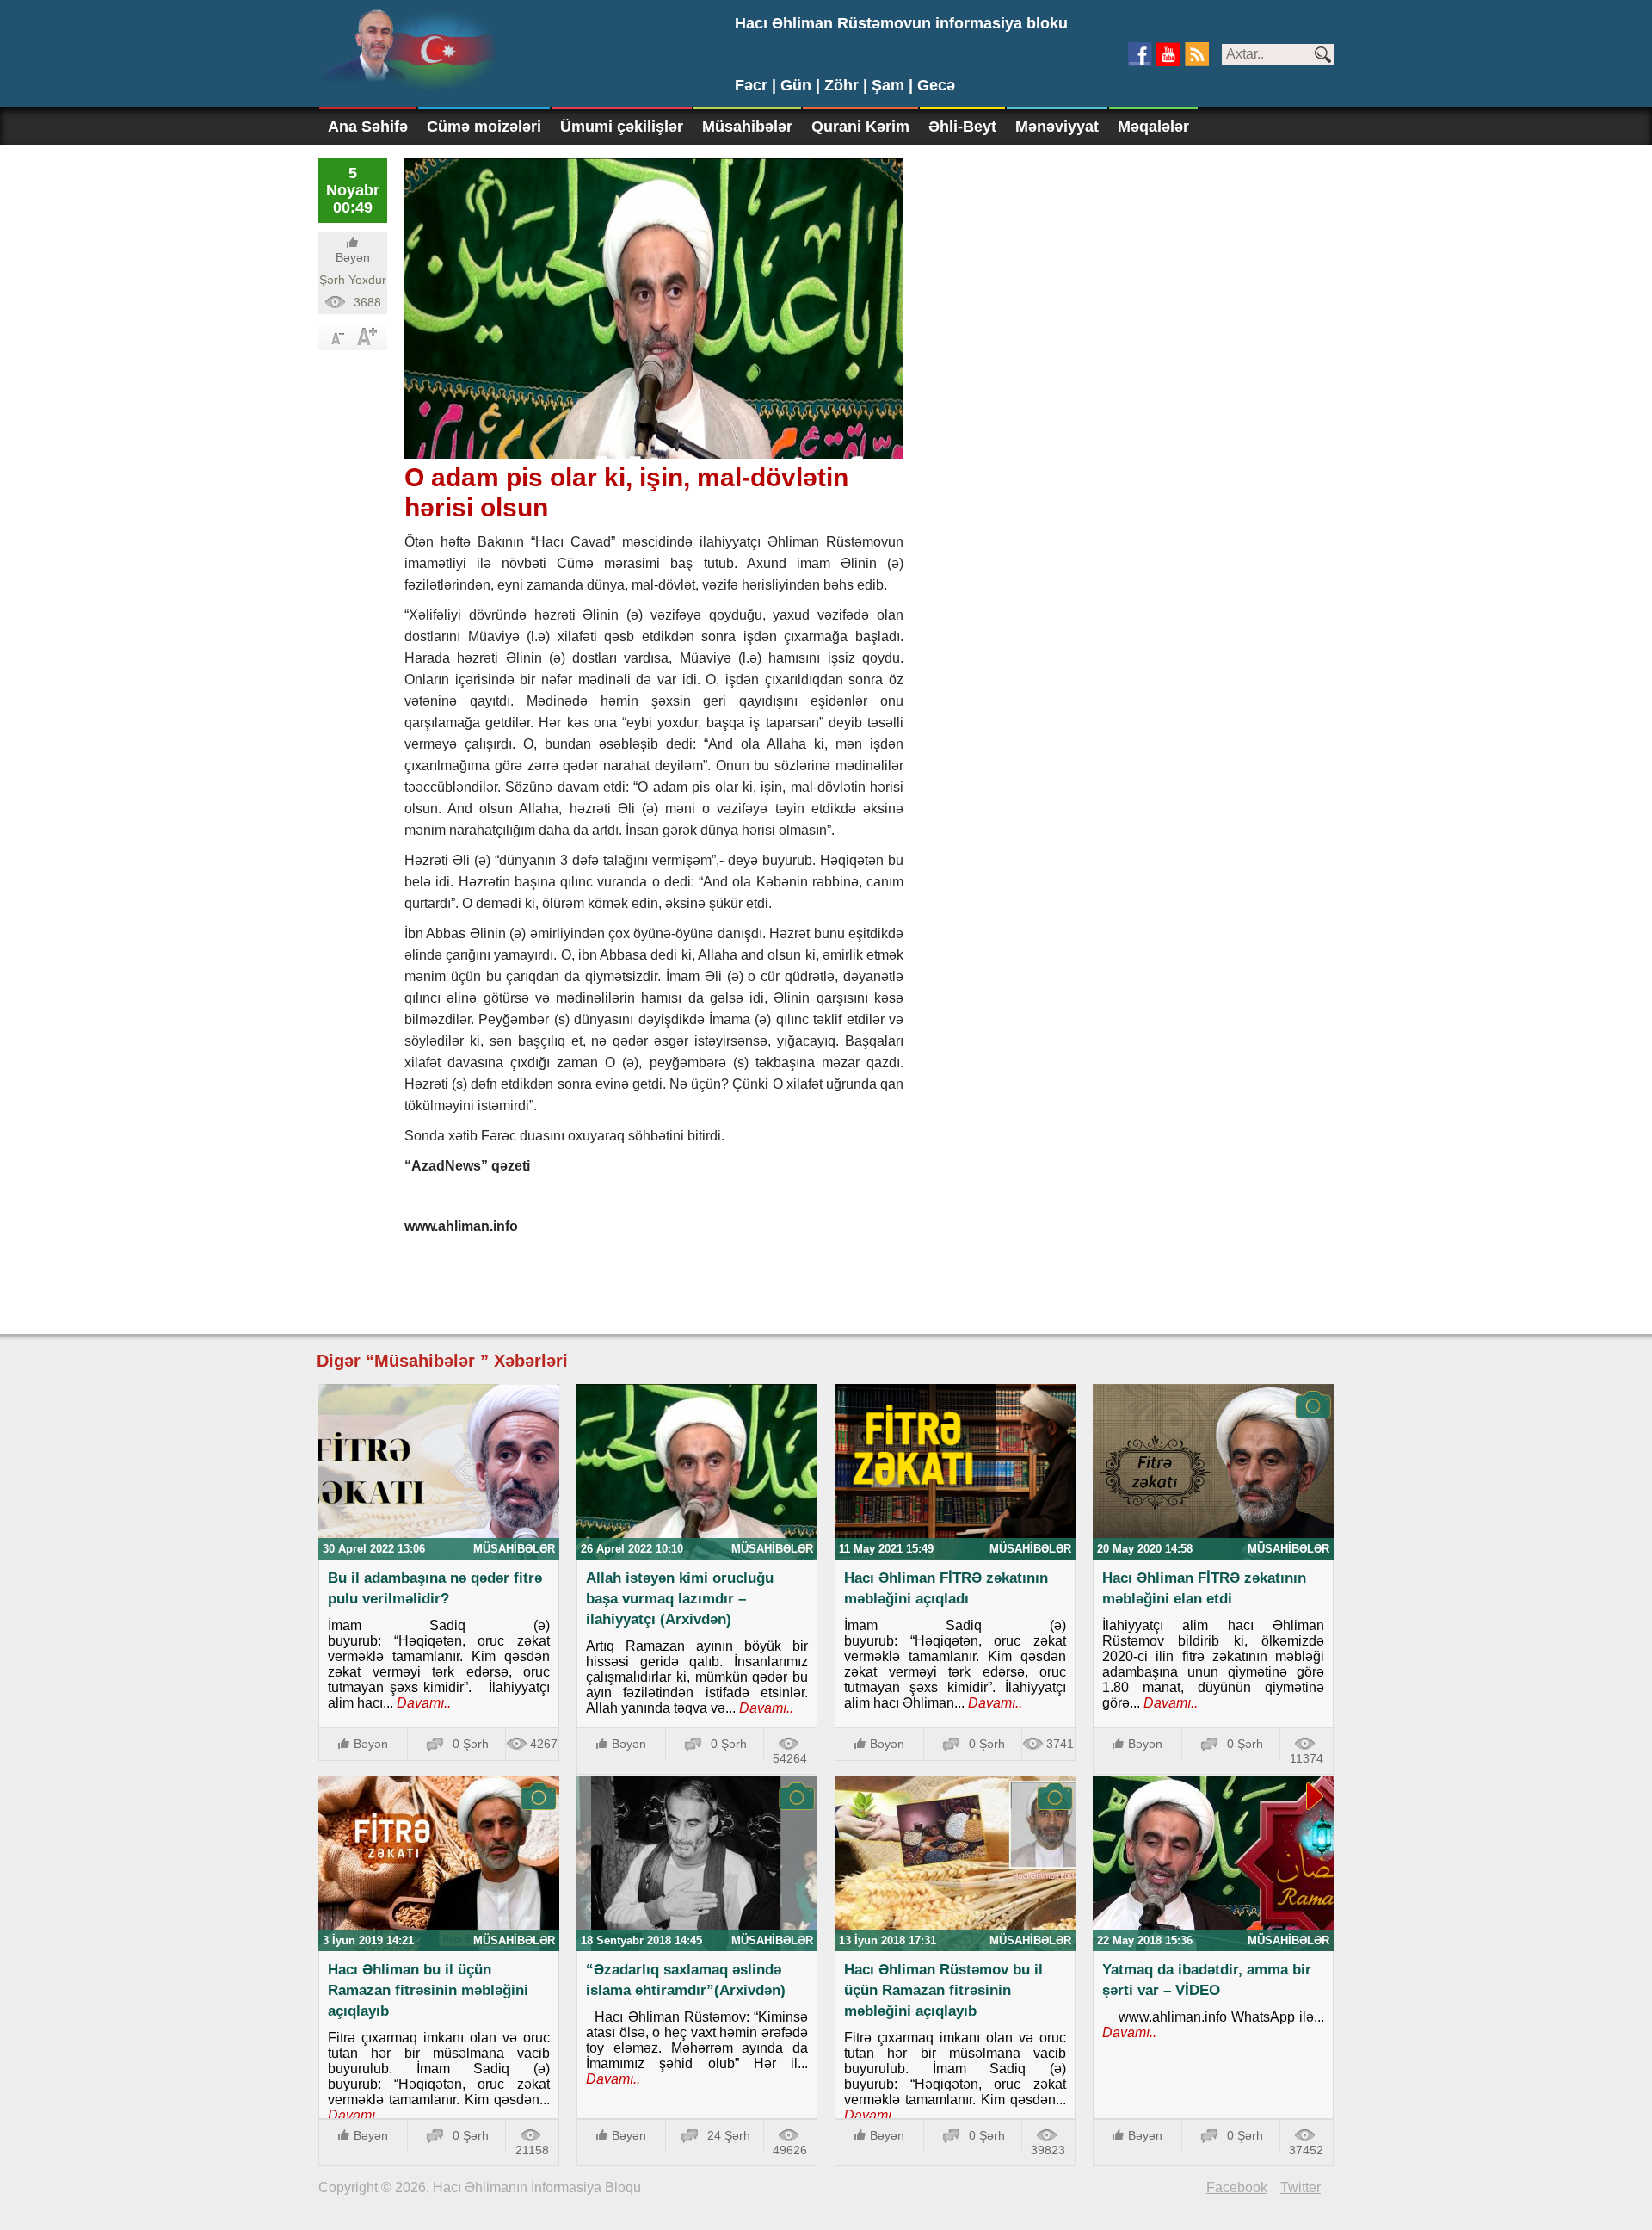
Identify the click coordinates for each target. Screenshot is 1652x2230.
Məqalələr (1153, 127)
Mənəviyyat (1057, 127)
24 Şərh (729, 2135)
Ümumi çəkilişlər (622, 127)
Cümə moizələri (484, 127)
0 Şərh (471, 1744)
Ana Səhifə (368, 127)
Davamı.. (422, 1703)
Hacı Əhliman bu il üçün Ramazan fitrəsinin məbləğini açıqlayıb (428, 1990)
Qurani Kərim (860, 127)
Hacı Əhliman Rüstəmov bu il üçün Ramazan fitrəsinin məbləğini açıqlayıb (943, 1990)
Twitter (1301, 2187)
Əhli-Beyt (962, 127)
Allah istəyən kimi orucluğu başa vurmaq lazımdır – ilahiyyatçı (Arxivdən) (680, 1599)
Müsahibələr (747, 127)
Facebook (1237, 2187)
